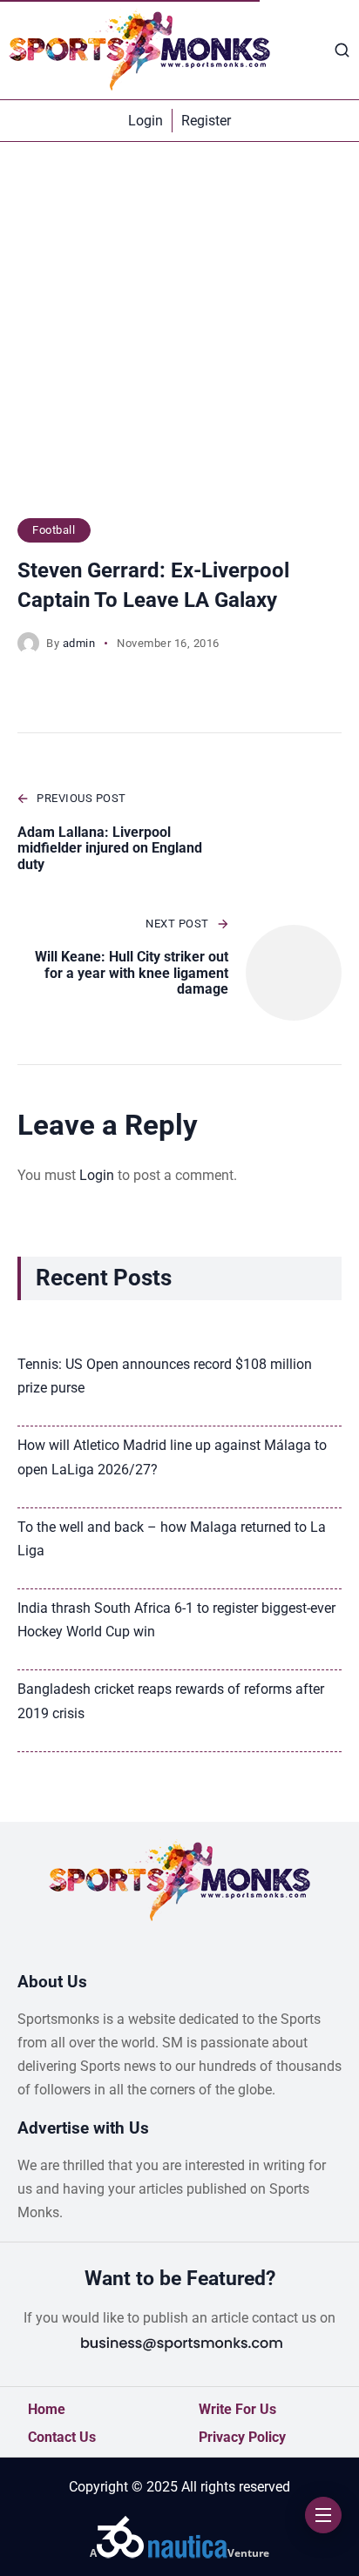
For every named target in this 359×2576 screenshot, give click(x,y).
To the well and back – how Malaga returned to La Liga (172, 1539)
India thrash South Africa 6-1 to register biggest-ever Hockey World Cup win (176, 1620)
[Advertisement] (179, 339)
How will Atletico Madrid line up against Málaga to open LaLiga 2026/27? (172, 1457)
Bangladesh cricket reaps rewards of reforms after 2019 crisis (171, 1701)
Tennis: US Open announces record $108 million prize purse (165, 1376)
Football (54, 530)
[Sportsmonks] (139, 50)
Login (97, 1175)
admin (79, 643)
